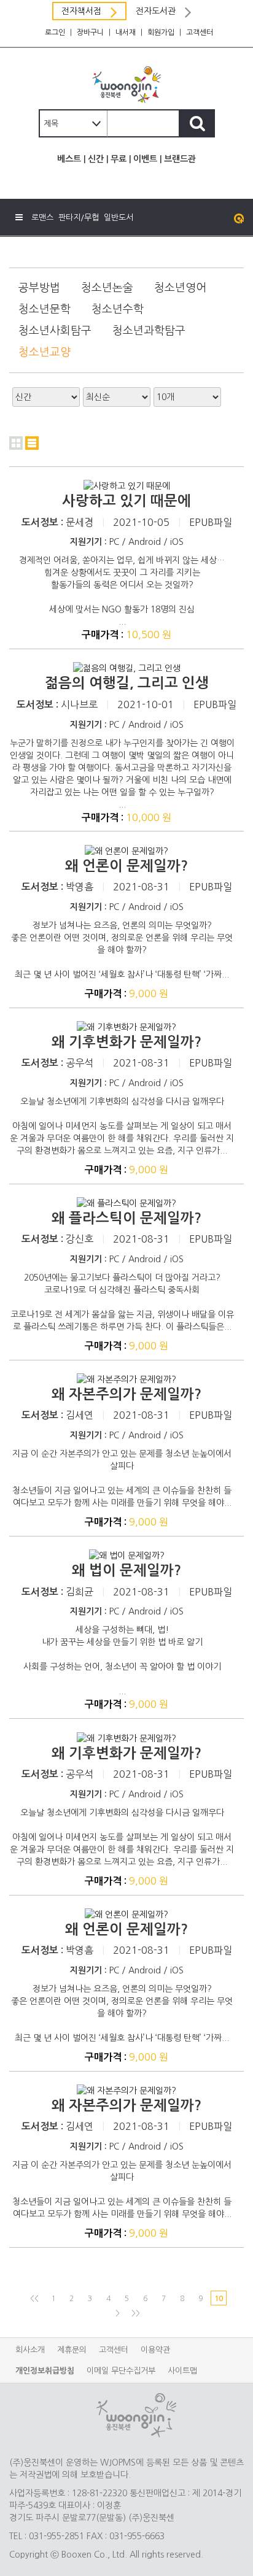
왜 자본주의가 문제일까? (126, 1394)
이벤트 (145, 159)
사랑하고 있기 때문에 (126, 501)
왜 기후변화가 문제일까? (126, 1042)
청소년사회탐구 (55, 331)
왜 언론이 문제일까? (126, 866)
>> (136, 2313)
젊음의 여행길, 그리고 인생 (127, 683)
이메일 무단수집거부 (121, 2371)
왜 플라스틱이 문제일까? (126, 1218)
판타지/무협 (79, 218)
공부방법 (39, 288)
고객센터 (200, 33)
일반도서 (119, 218)
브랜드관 (180, 159)
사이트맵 (182, 2371)
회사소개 (30, 2350)
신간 (96, 159)
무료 (119, 159)
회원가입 (161, 33)
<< (34, 2299)
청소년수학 (118, 309)
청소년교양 (45, 352)
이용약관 (155, 2350)
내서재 (126, 33)
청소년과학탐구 (149, 331)
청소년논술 (107, 288)
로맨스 (42, 218)
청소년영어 (180, 288)
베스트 (69, 159)
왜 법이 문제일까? (126, 1570)
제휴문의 (72, 2350)
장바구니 (90, 33)
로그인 (55, 33)
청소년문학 (45, 309)
